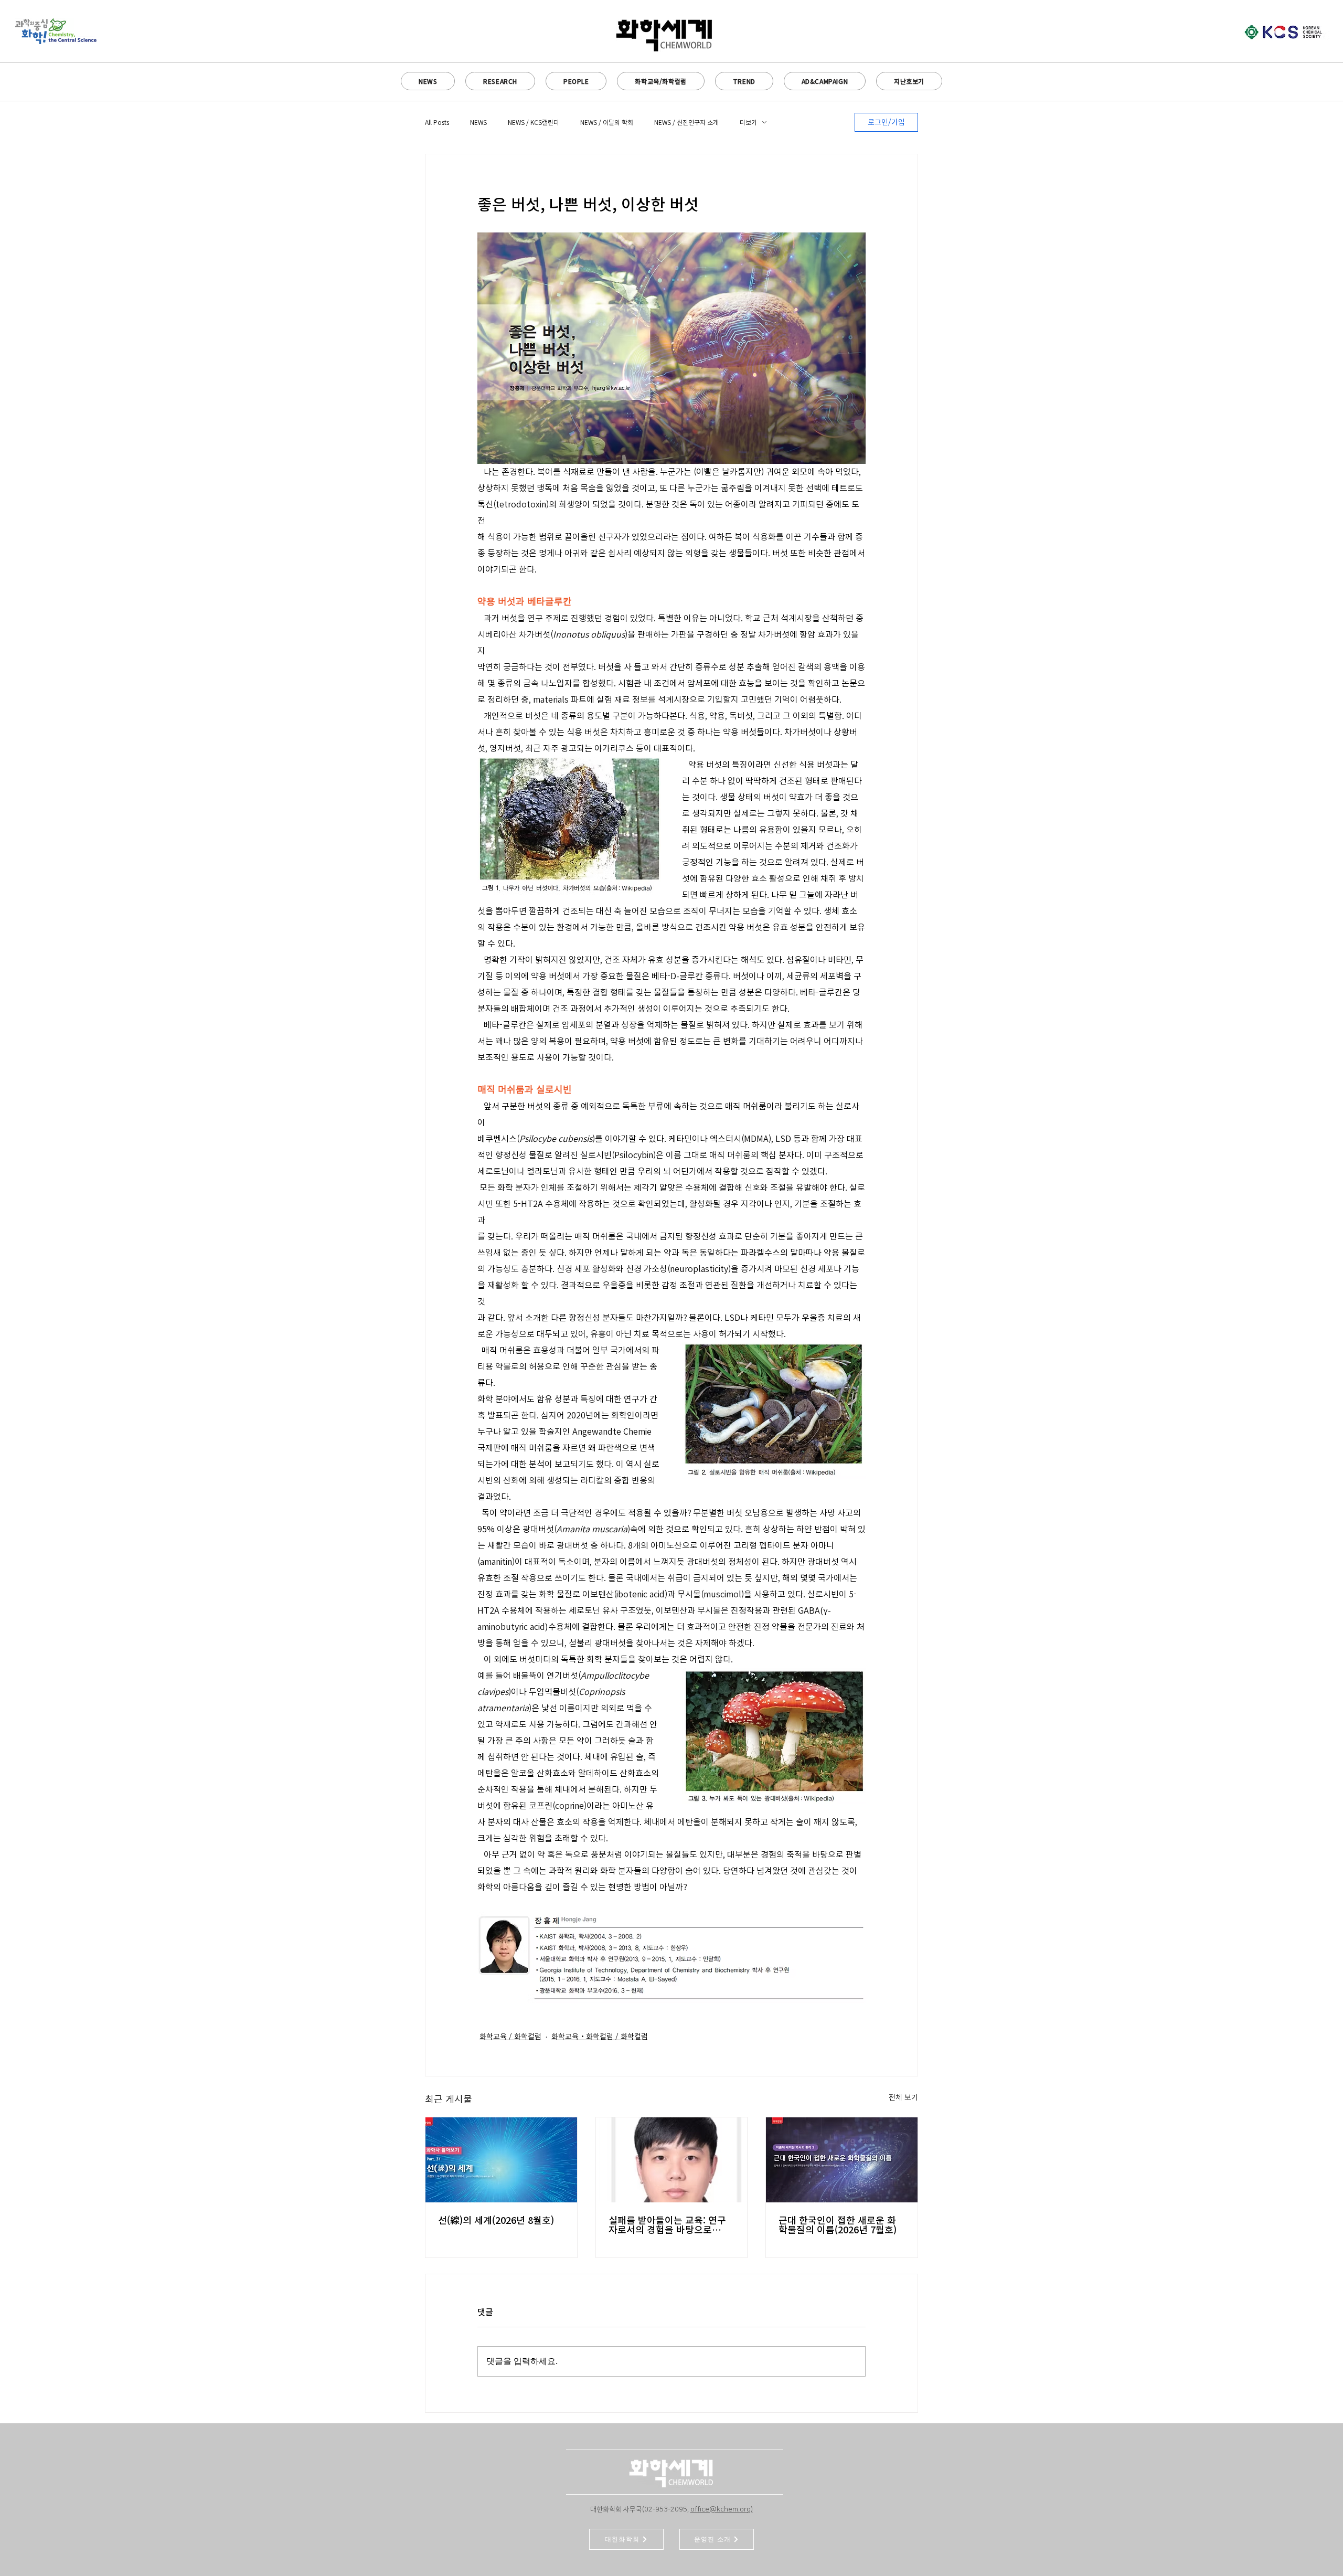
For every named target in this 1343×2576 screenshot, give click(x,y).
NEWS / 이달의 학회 (607, 122)
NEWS (478, 122)
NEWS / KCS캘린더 (534, 122)
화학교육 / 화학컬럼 (510, 2037)
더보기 (748, 122)
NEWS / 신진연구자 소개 (686, 122)
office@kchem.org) (722, 2509)
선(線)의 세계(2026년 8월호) (496, 2220)
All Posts (437, 122)
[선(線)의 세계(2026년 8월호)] (501, 2160)
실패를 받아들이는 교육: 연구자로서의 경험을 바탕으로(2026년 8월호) (667, 2225)
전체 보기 (903, 2097)
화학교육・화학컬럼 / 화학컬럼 (600, 2037)
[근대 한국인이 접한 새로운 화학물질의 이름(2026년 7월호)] (842, 2160)
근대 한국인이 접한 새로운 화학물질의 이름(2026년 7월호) (838, 2225)
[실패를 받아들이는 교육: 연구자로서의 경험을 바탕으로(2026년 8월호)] (672, 2160)
